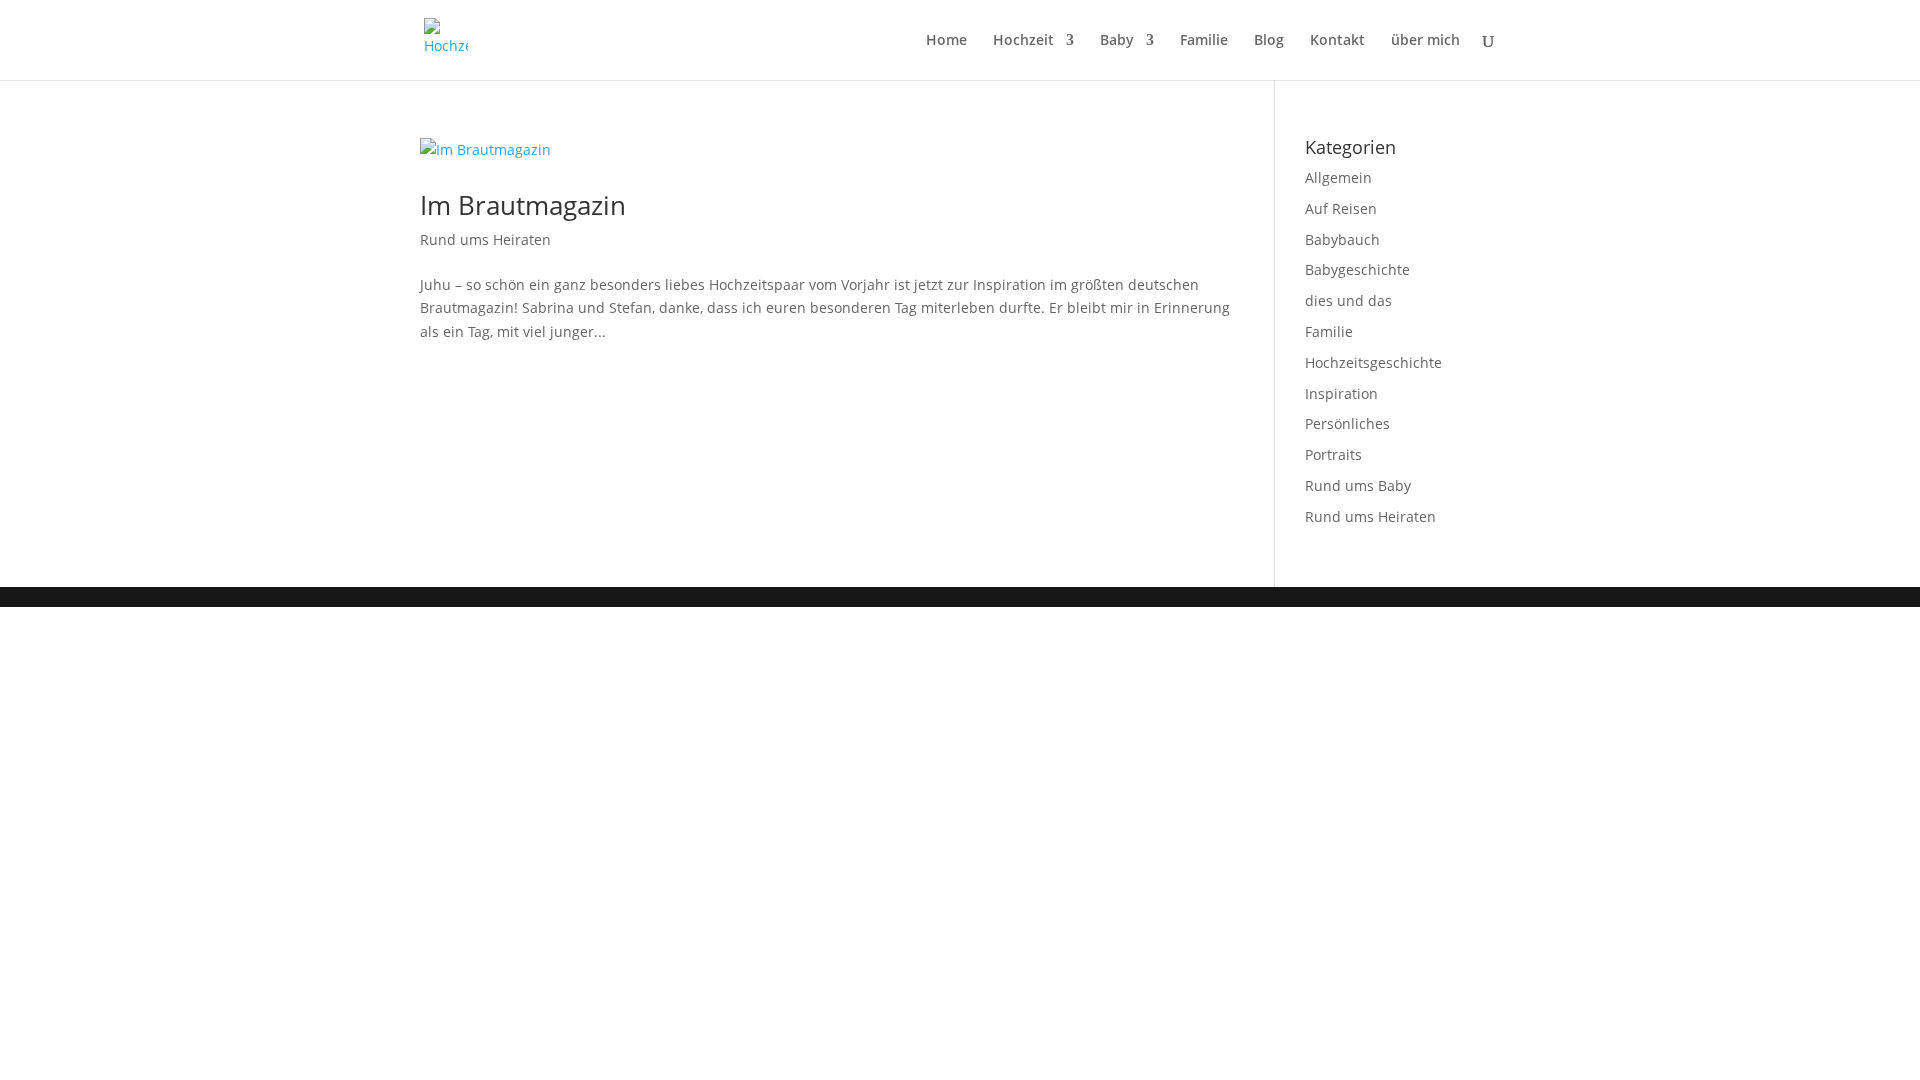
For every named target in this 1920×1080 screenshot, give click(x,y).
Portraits (1333, 454)
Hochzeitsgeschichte (1373, 362)
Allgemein (1338, 177)
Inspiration (1341, 393)
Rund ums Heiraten (485, 239)
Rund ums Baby (1358, 485)
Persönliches (1347, 423)
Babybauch (1342, 239)
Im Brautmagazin (523, 205)
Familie (1204, 41)
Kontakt (1337, 41)
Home (946, 41)
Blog (1269, 41)
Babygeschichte (1357, 269)
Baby (1117, 41)
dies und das (1348, 300)
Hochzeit (1023, 41)
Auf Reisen (1341, 208)
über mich (1425, 41)
